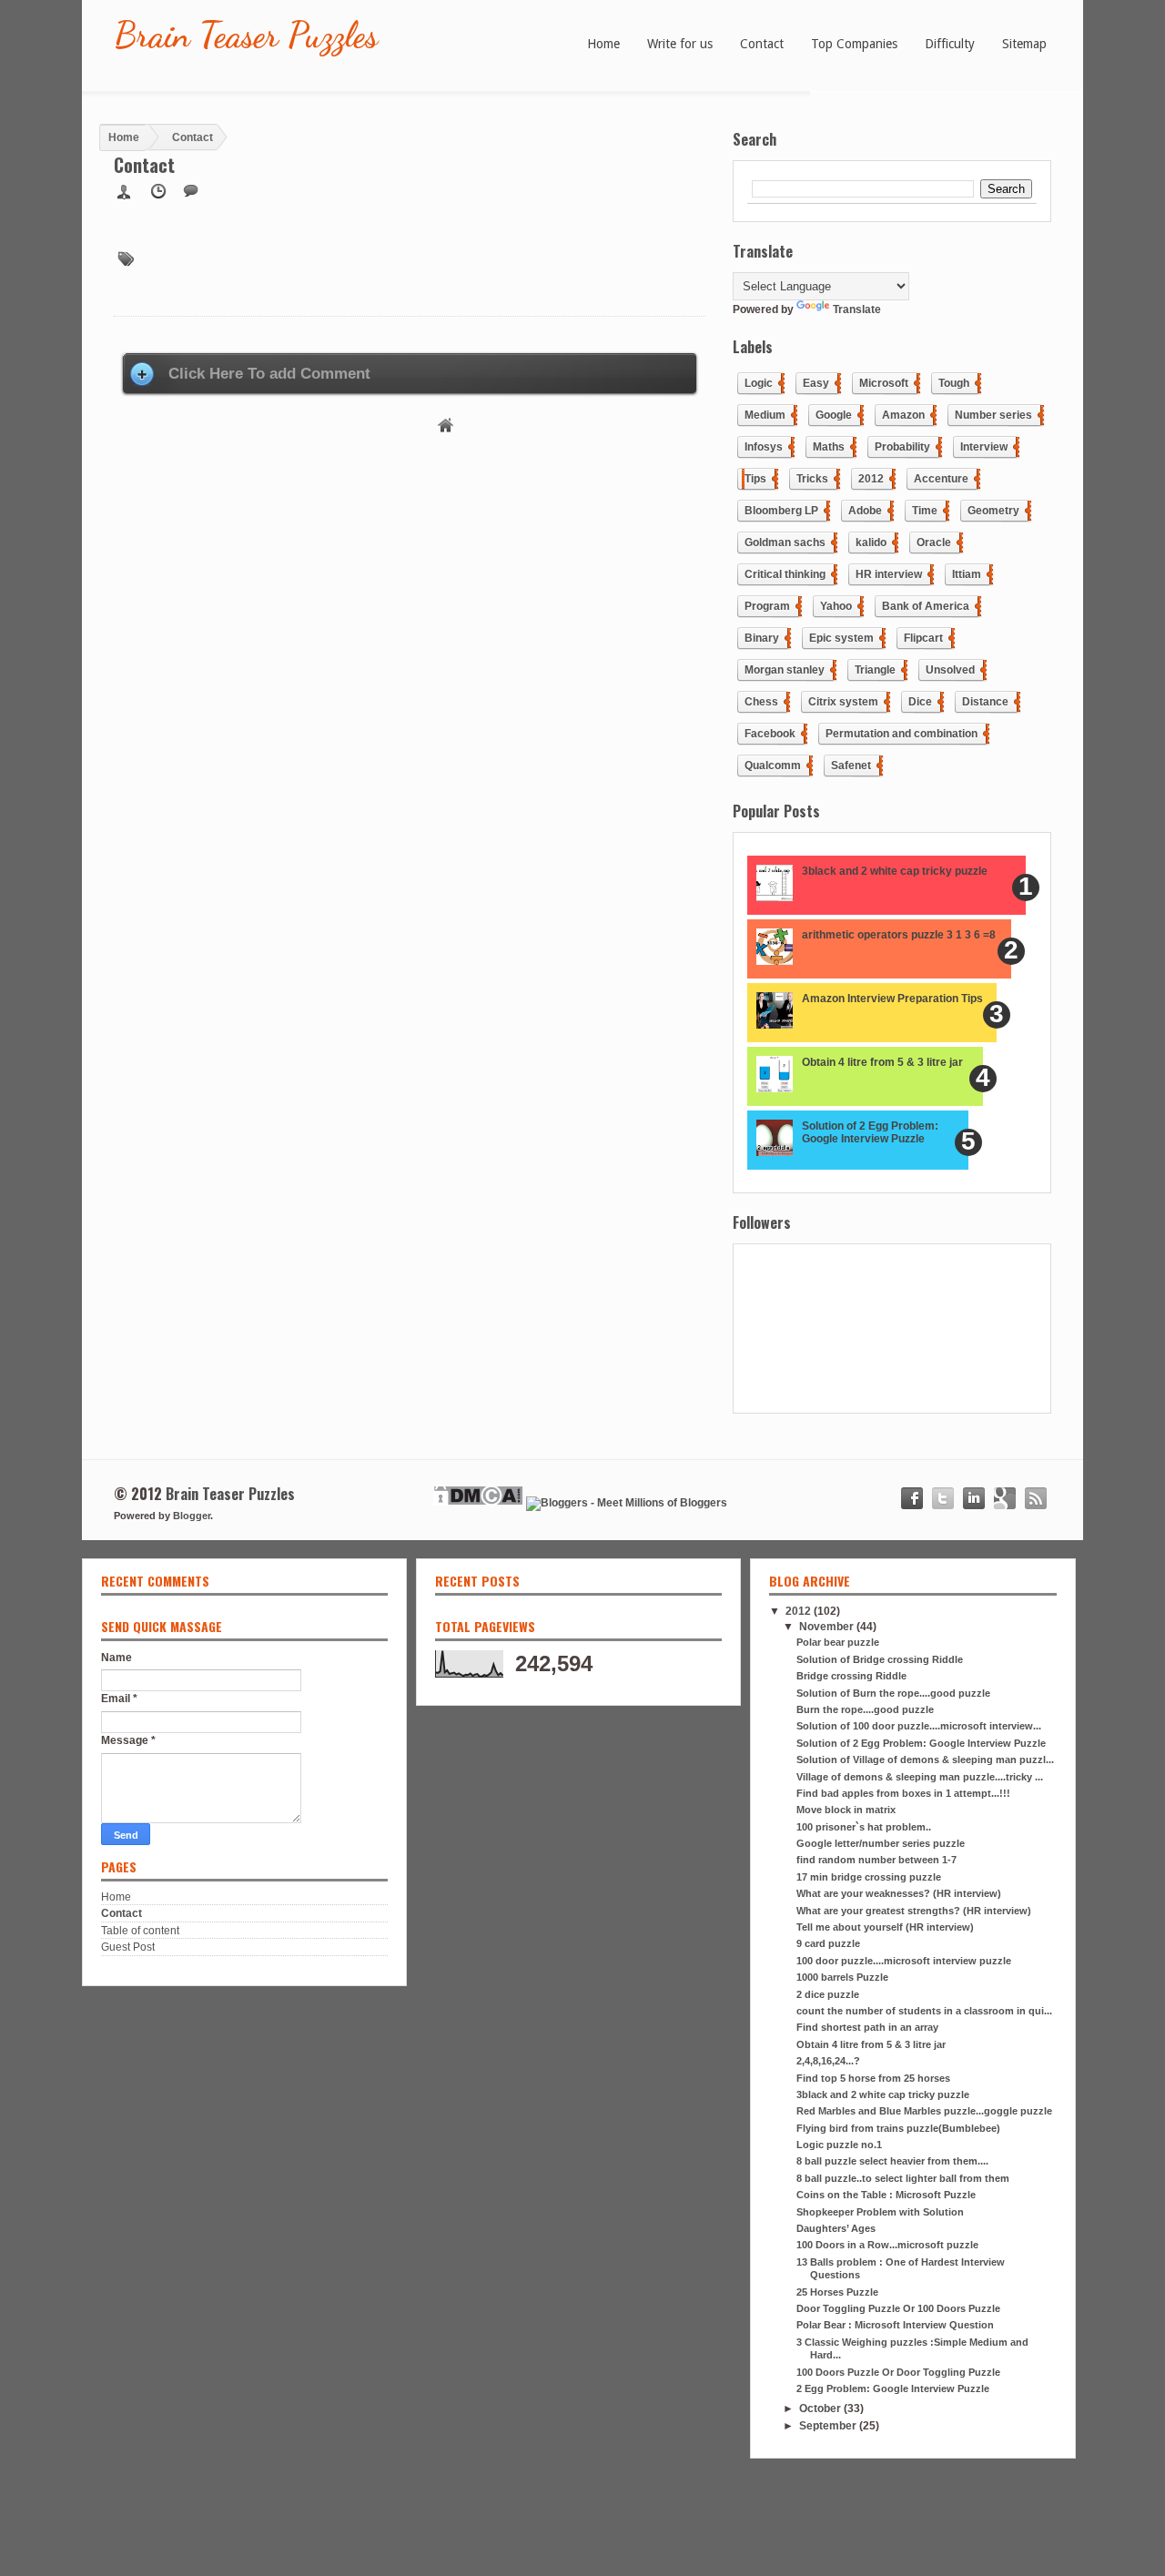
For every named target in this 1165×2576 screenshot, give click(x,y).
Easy (816, 383)
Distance (985, 702)
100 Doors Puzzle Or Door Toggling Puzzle (898, 2372)
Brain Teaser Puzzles (246, 35)
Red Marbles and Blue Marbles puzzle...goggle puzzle (924, 2111)
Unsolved (950, 670)
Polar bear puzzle (838, 1642)
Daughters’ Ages (836, 2228)
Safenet (851, 766)
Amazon (903, 415)
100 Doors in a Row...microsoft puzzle (887, 2245)
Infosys (764, 447)
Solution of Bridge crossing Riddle (880, 1659)
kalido (871, 543)
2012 (871, 479)
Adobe (865, 511)
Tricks (812, 479)
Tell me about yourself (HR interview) (885, 1927)
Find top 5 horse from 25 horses (873, 2078)
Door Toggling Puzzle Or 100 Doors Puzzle (898, 2308)
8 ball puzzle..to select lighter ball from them (903, 2178)
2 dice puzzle (828, 1994)
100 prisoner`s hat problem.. (864, 1827)
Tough (954, 383)
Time (925, 511)
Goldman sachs (785, 543)
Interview (984, 447)
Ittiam (967, 574)
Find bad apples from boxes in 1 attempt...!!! (903, 1793)
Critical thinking (785, 574)
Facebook (770, 734)
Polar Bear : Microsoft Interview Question (895, 2325)
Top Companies (854, 44)
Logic (759, 383)
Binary (762, 638)
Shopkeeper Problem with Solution (880, 2212)
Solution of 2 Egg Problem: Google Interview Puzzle (870, 1132)
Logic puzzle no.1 (839, 2145)
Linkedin (974, 1498)
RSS (1036, 1498)
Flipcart (923, 638)
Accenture (941, 479)
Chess (761, 702)
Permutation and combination (902, 734)
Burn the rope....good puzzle (865, 1709)
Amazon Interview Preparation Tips (892, 999)
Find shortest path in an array (867, 2027)
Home (447, 426)
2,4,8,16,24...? (828, 2061)
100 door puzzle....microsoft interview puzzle (904, 1961)
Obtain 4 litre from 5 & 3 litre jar (882, 1062)
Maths (829, 447)
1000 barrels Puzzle (842, 1977)
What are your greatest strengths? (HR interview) (914, 1911)
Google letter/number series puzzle (881, 1843)
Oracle (934, 543)
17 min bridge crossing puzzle (869, 1877)
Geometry (993, 511)
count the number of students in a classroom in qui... (924, 2011)
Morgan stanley (785, 670)
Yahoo (836, 606)
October (821, 2409)
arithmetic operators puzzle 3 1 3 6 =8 (899, 935)
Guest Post (128, 1947)
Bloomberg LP (781, 511)
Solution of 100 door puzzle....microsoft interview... (919, 1726)
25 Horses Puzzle (837, 2292)
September (829, 2426)
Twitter (943, 1498)
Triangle (875, 670)
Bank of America (926, 606)
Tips (755, 479)
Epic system (841, 638)
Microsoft (884, 383)
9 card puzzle (828, 1943)
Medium (765, 415)
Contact (122, 1913)
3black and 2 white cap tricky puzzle (895, 871)
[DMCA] (478, 1503)
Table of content (140, 1931)
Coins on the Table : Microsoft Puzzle (886, 2195)
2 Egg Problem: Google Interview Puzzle (893, 2388)
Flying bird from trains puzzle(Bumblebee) (898, 2128)
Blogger (192, 1516)
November (828, 1627)
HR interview (889, 574)
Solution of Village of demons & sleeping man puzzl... (925, 1760)
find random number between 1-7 (876, 1860)
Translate (857, 309)
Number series (993, 415)
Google (834, 415)
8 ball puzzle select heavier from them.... (892, 2161)
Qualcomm (773, 766)
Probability (902, 447)
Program (767, 606)
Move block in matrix (846, 1810)
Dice (920, 702)
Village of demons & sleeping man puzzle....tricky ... (920, 1777)
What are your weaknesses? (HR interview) (899, 1893)
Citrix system (843, 702)
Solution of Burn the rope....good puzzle (893, 1693)
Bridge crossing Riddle (851, 1676)
